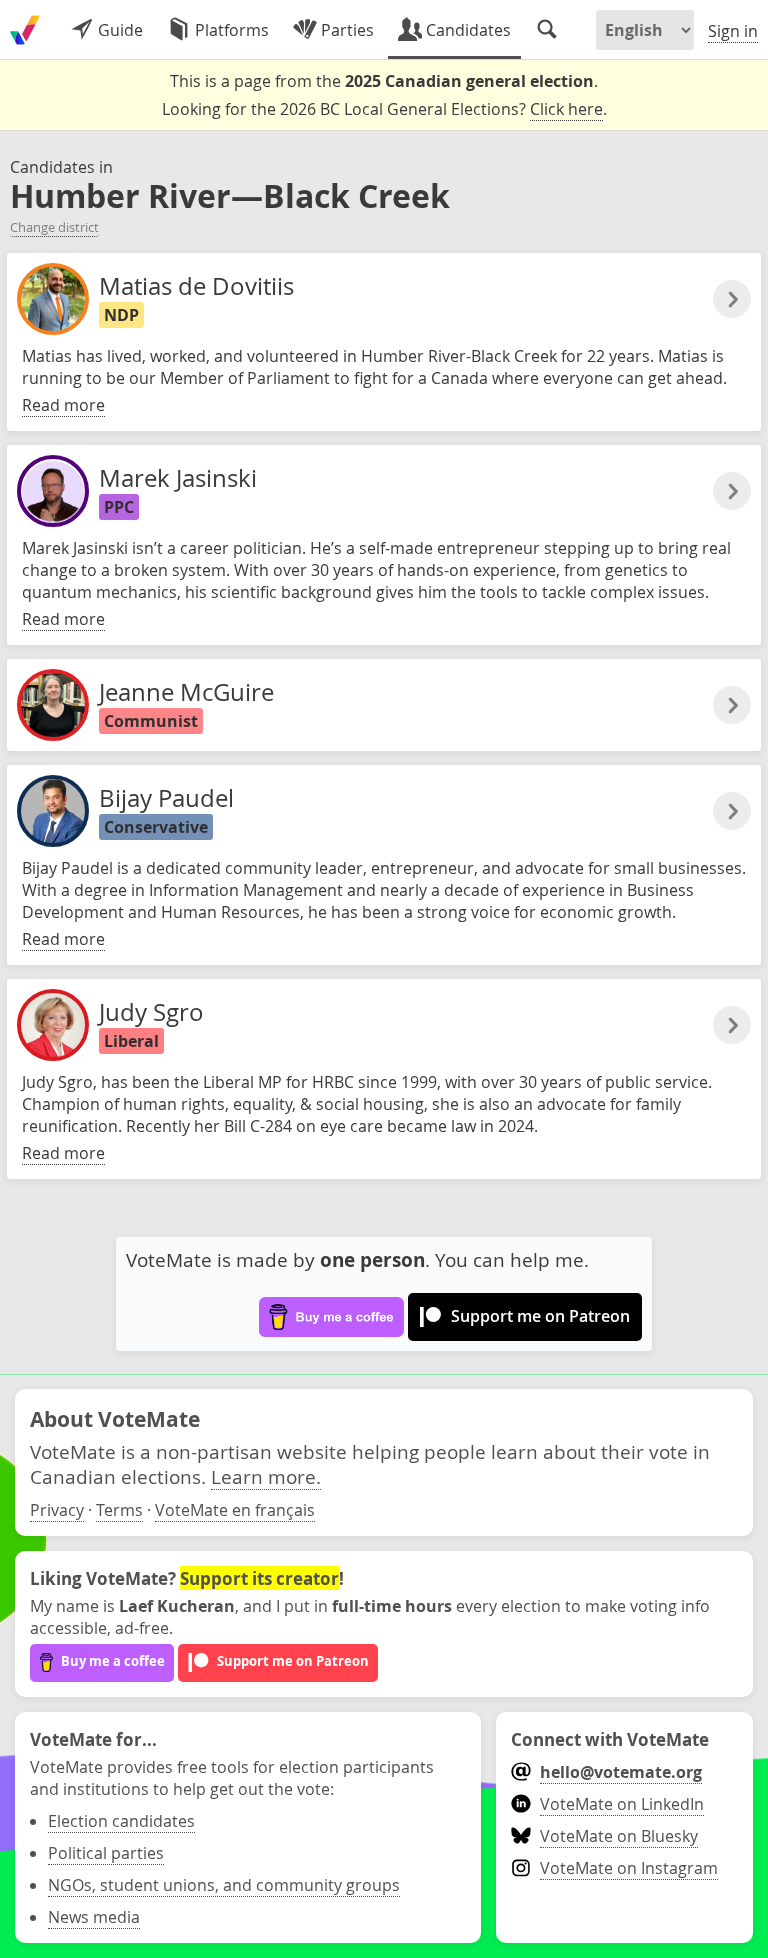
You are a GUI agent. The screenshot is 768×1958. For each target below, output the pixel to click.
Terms (119, 1510)
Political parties (106, 1853)
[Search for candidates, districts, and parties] (547, 30)
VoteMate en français (235, 1510)
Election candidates (121, 1821)
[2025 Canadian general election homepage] (25, 30)
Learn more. (266, 1476)
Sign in (733, 31)
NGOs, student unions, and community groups (224, 1885)
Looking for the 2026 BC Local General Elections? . (384, 109)
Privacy (57, 1510)
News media (94, 1917)
